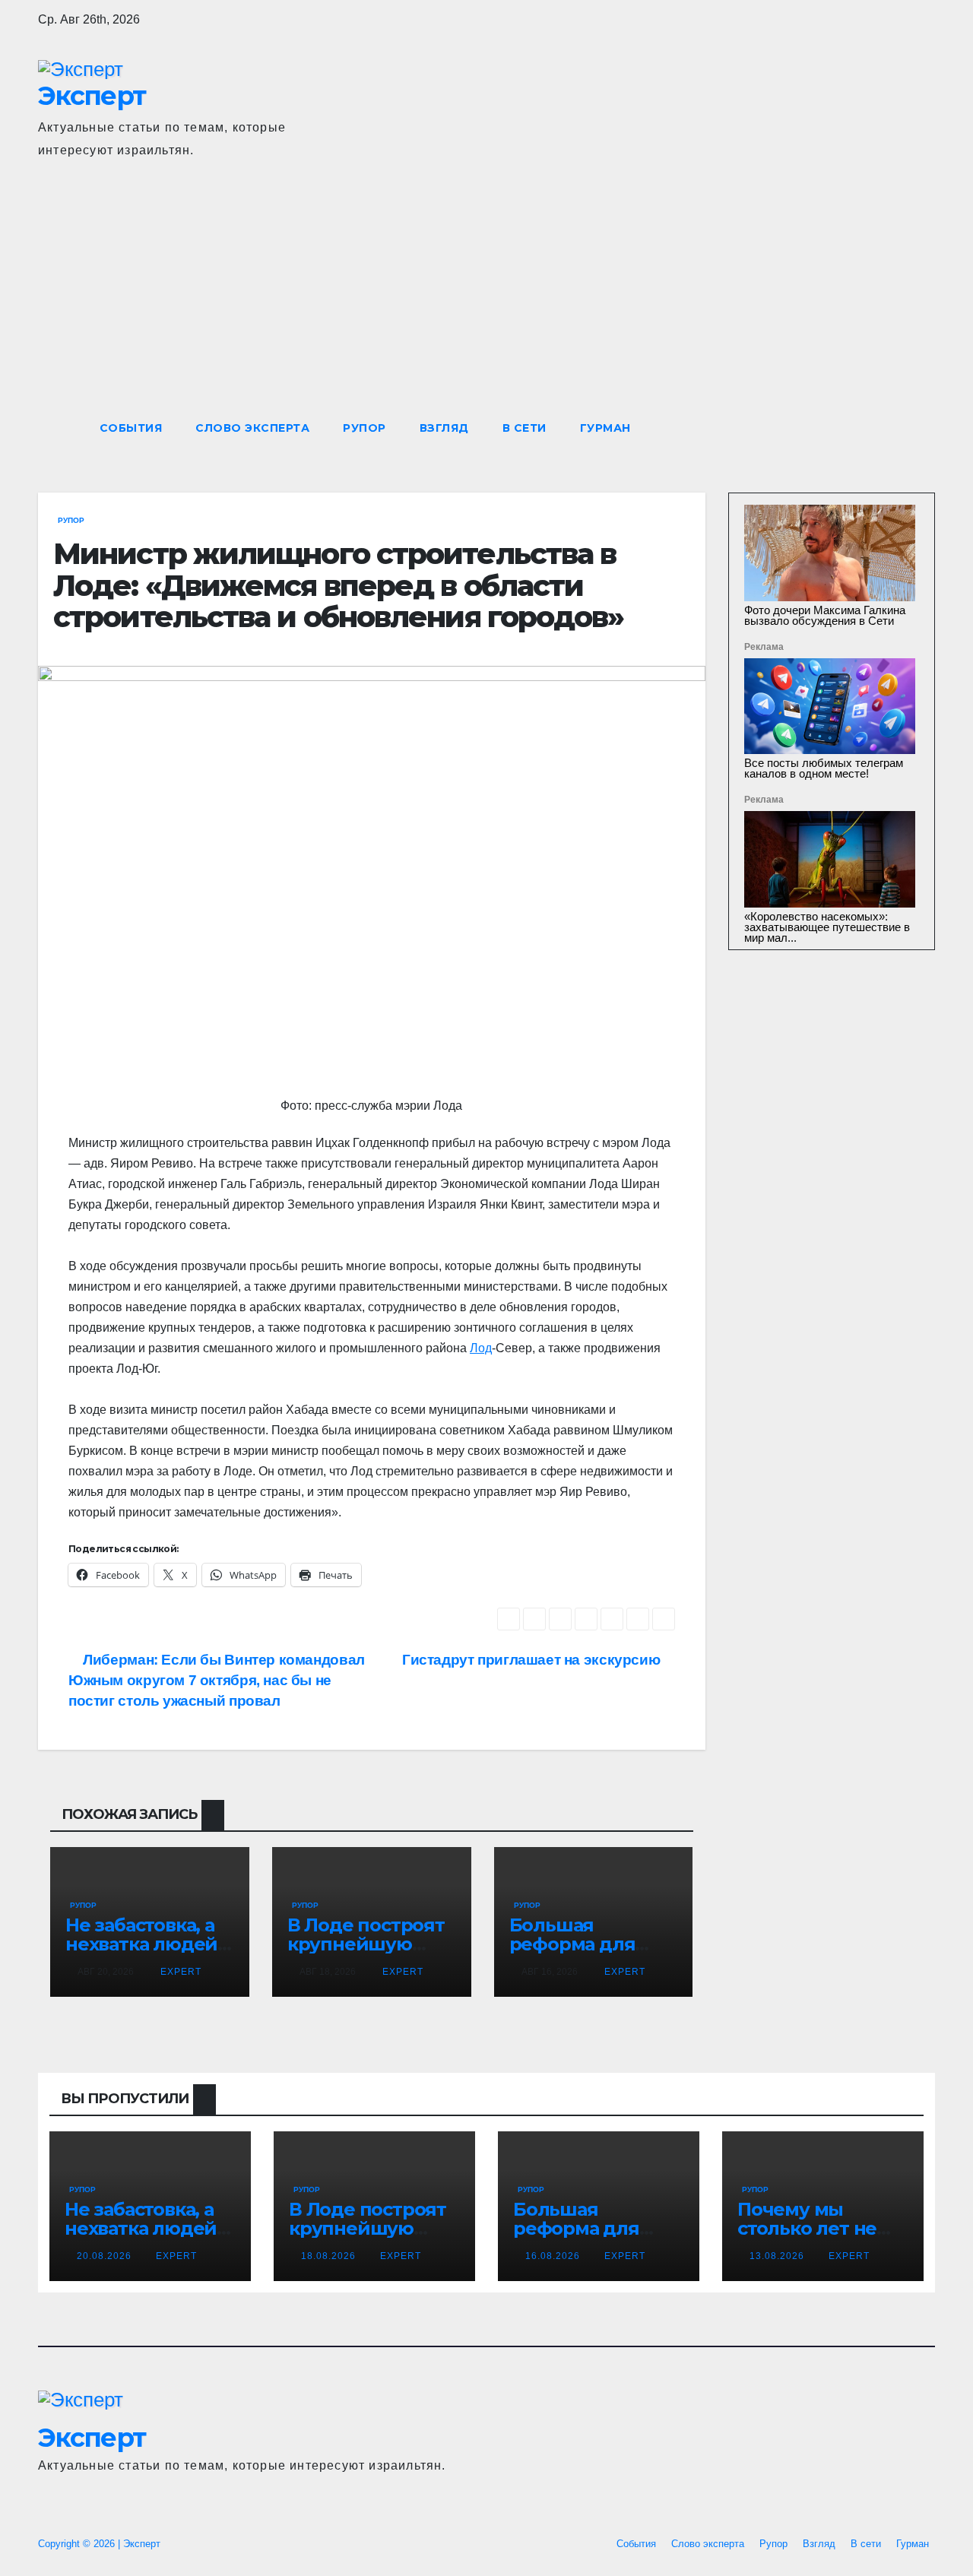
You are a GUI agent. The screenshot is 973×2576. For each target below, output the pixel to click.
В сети (525, 428)
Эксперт (92, 96)
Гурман (605, 428)
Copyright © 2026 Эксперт (99, 2544)
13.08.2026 (778, 2256)
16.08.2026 (554, 2256)
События (131, 428)
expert (179, 1972)
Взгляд (444, 428)
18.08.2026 (330, 2256)
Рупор (364, 428)
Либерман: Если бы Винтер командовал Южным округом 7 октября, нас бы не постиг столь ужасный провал (217, 1680)
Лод (481, 1348)
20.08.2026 (106, 2256)
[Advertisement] (486, 295)
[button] (895, 428)
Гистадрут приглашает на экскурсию (533, 1660)
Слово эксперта (252, 428)
